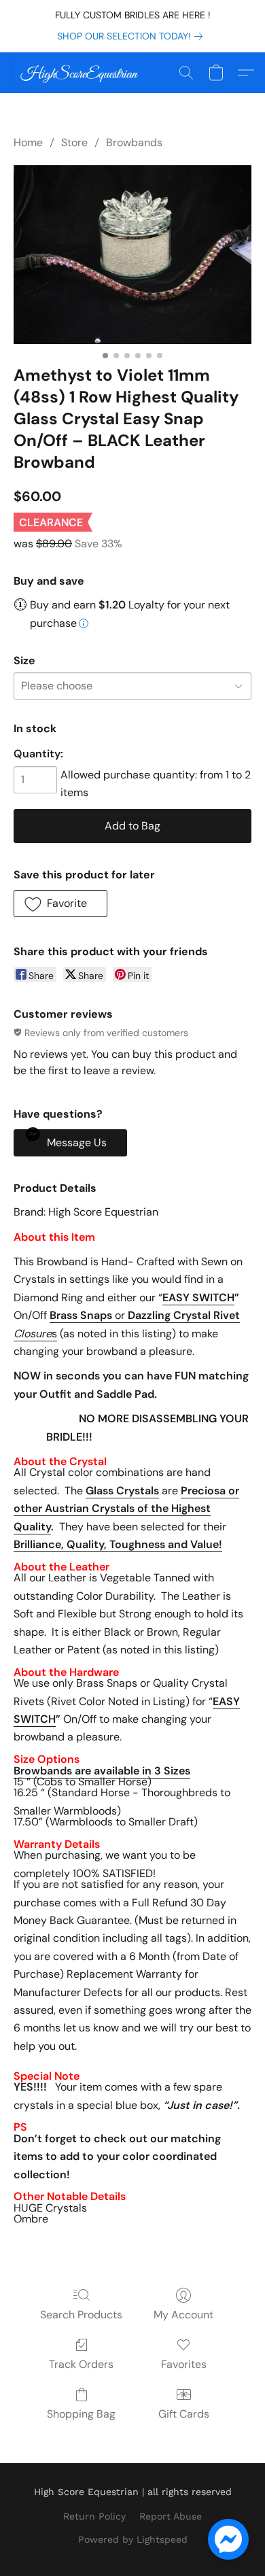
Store (74, 142)
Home (28, 142)
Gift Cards (184, 2414)
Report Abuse (171, 2516)
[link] (132, 36)
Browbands (134, 142)
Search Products (81, 2315)
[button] (82, 73)
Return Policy (94, 2516)
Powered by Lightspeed (133, 2539)
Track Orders (81, 2364)
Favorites (184, 2364)
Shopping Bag (81, 2414)
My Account (183, 2315)
